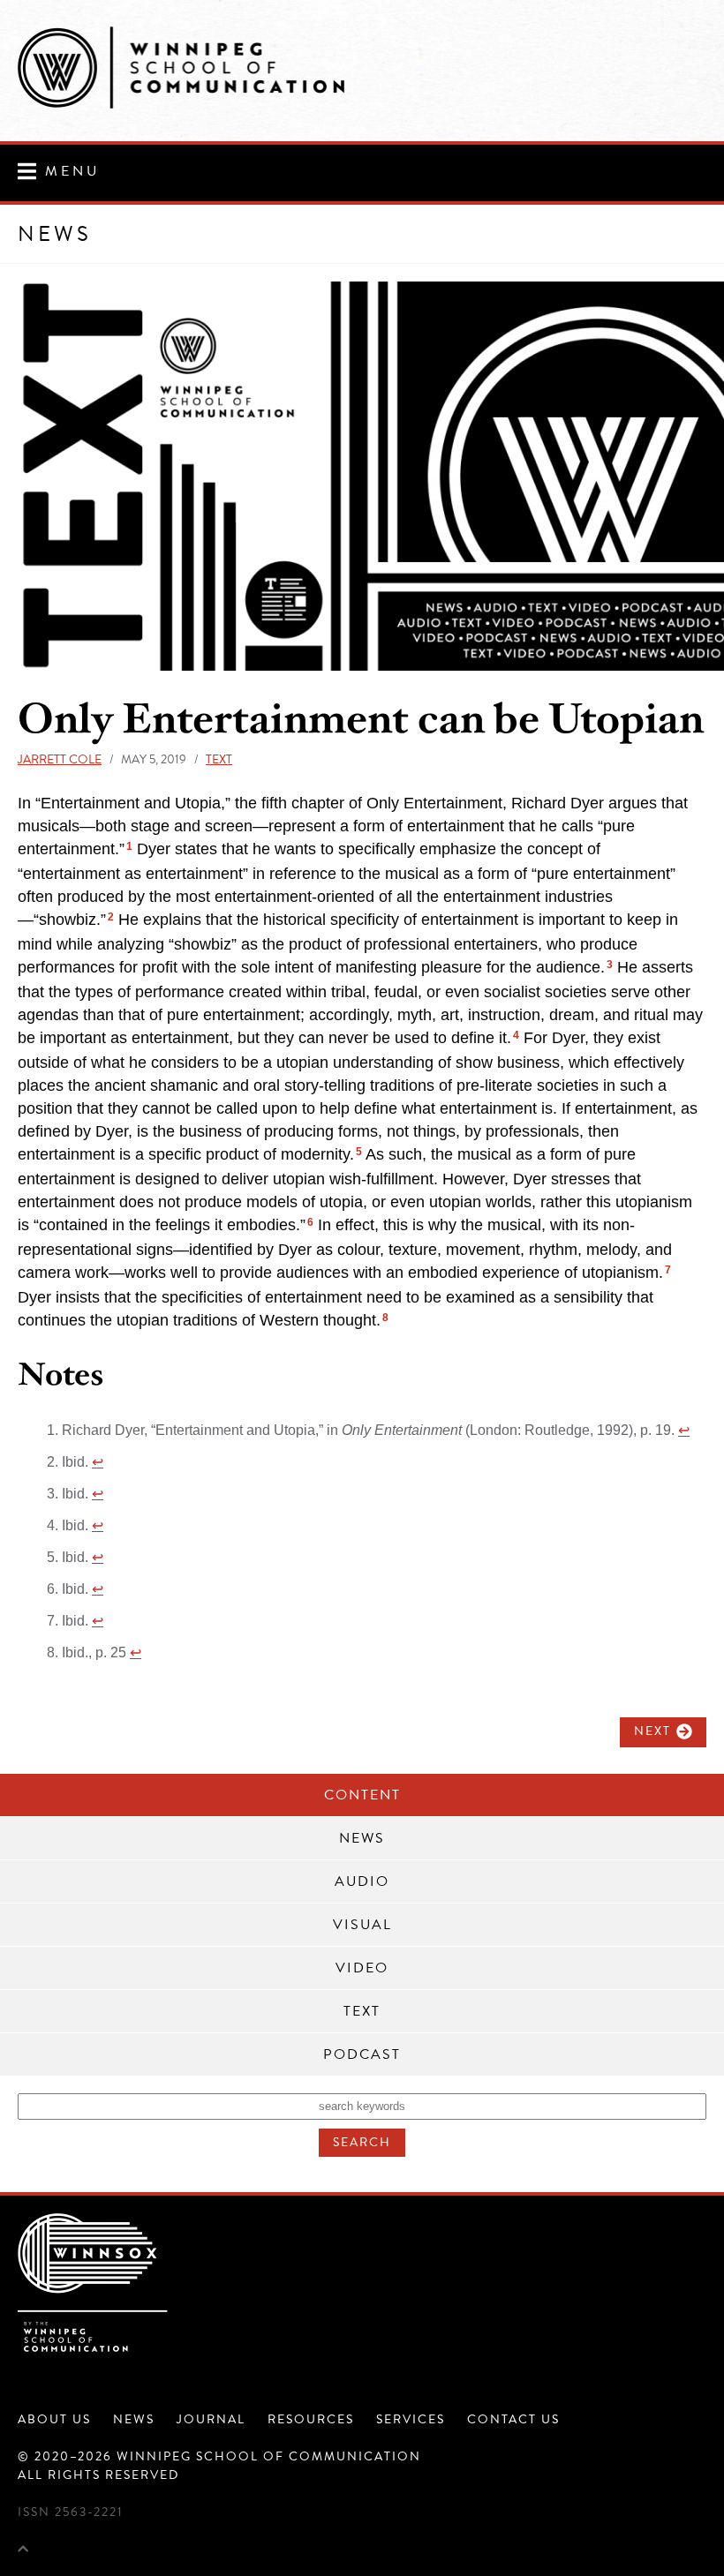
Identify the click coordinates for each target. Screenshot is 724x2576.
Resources (311, 2419)
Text (219, 759)
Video (362, 1968)
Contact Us (513, 2419)
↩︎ (684, 1430)
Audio (362, 1881)
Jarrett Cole (60, 759)
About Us (54, 2419)
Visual (362, 1925)
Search (362, 2142)
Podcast (362, 2054)
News (362, 1838)
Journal (211, 2419)
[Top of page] (23, 2549)
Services (411, 2419)
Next (652, 1731)
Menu (72, 171)
